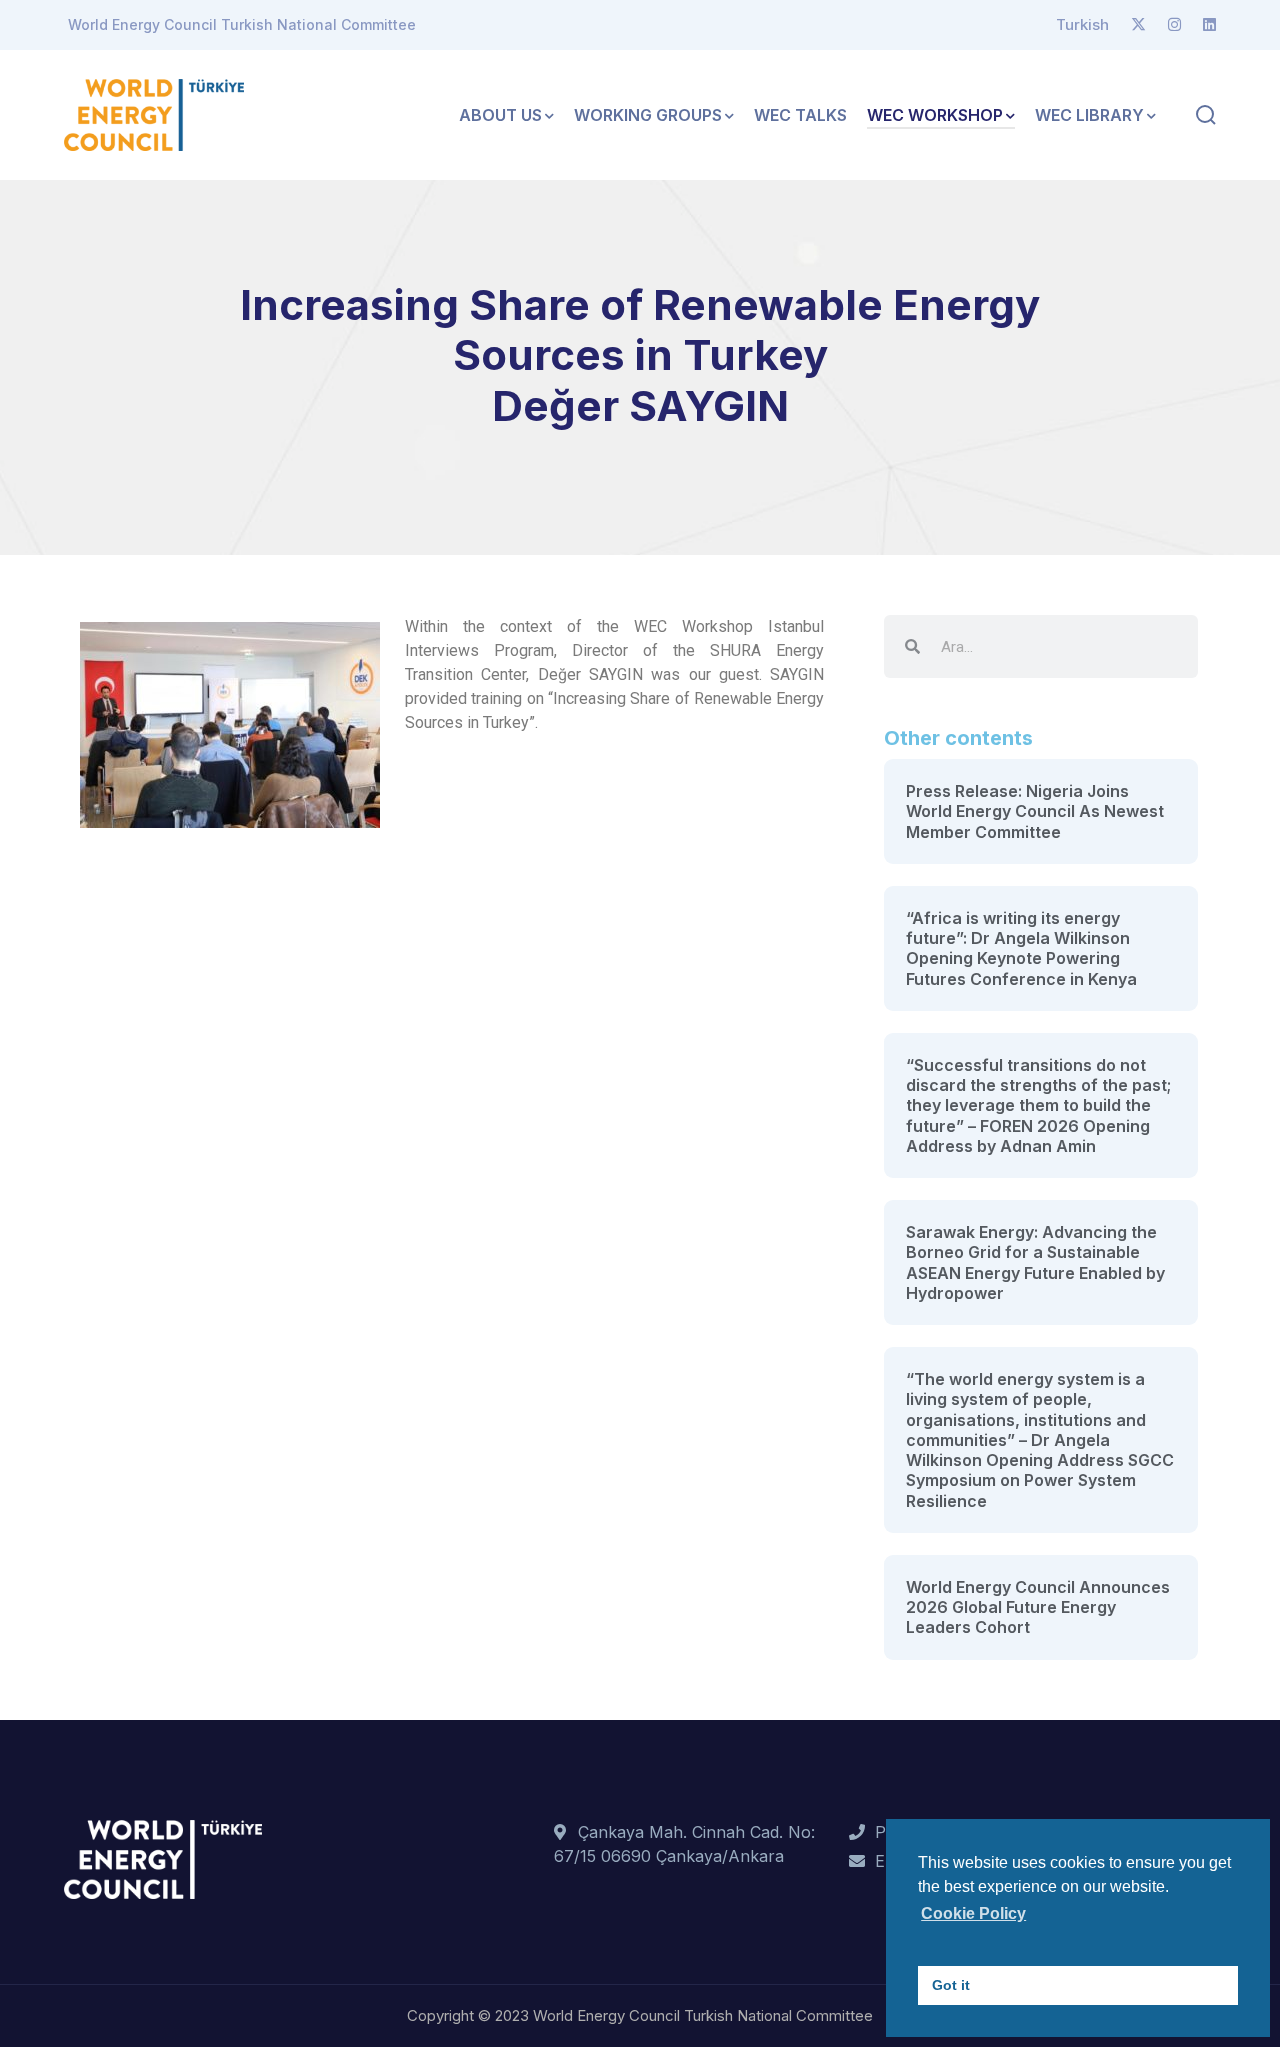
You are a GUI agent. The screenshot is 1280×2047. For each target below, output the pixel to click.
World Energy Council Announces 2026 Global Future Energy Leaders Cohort (1038, 1607)
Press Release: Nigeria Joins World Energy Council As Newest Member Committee (1035, 811)
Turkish (1082, 24)
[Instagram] (1174, 25)
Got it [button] (951, 1985)
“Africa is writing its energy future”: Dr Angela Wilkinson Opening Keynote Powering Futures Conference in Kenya (1021, 948)
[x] (1138, 25)
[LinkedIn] (1209, 25)
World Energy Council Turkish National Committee (242, 24)
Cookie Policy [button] (973, 1913)
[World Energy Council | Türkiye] (154, 113)
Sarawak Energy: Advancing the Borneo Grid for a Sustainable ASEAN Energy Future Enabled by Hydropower (1035, 1262)
